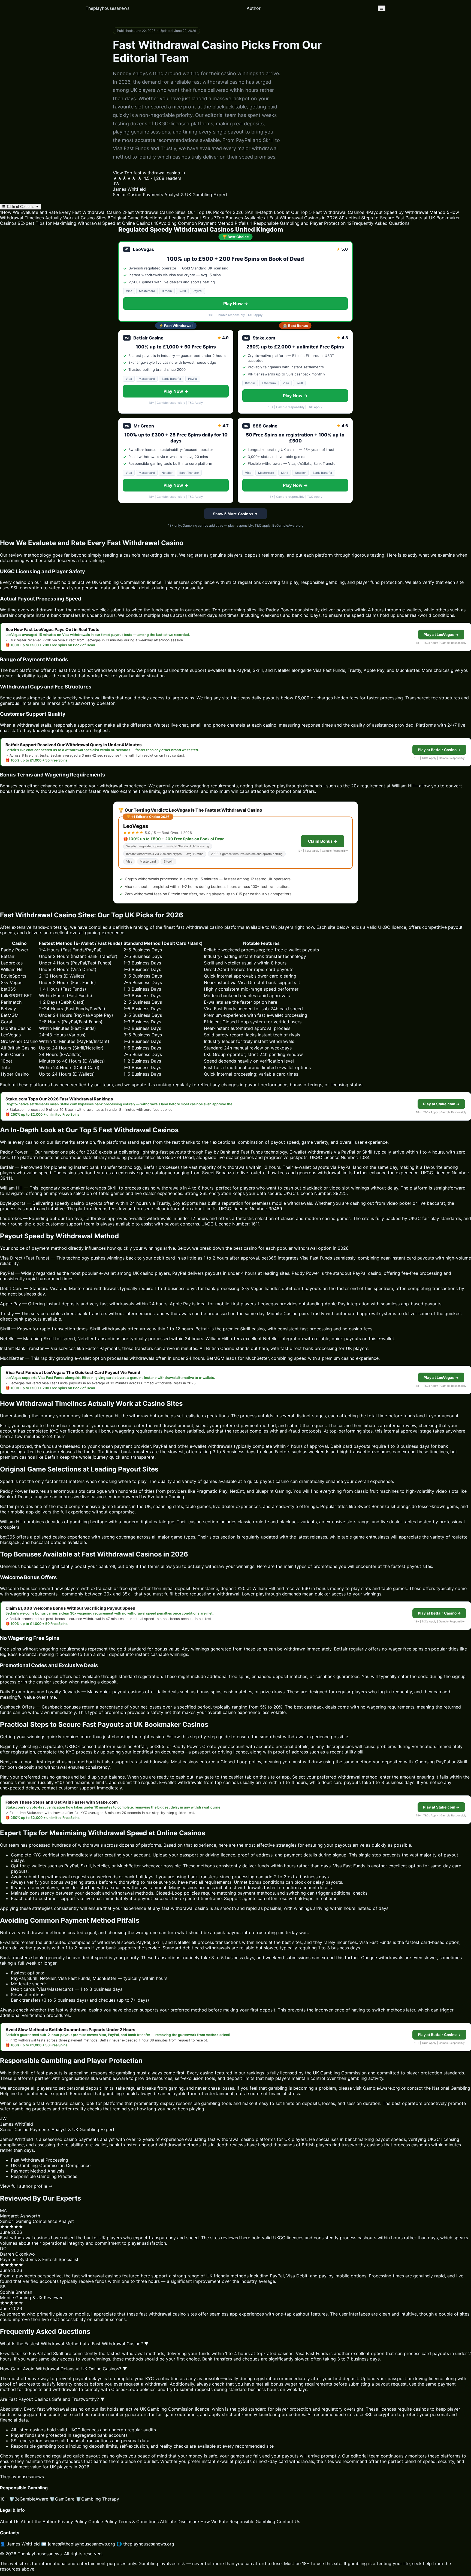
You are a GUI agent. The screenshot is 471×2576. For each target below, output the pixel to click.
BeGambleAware (29, 2499)
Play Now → (236, 304)
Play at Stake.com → (441, 1104)
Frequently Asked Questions (378, 223)
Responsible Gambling (252, 2522)
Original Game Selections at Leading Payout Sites (160, 218)
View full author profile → (26, 2186)
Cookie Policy (103, 2522)
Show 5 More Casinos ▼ (235, 514)
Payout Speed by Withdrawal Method (405, 212)
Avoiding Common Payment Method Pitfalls (201, 223)
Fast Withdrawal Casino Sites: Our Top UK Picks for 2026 (183, 212)
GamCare (62, 2499)
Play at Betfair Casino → (439, 750)
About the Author (39, 2522)
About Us (10, 2522)
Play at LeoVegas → (441, 635)
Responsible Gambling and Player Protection (298, 223)
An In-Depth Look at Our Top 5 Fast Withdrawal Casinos (305, 212)
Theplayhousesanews (108, 8)
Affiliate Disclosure (179, 2522)
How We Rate (214, 2522)
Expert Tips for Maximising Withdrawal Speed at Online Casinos (85, 223)
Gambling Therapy (97, 2499)
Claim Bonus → (323, 841)
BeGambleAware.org (288, 525)
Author (254, 8)
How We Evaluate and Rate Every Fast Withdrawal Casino (61, 212)
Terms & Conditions (138, 2522)
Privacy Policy (72, 2522)
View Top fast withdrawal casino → (149, 173)
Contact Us (288, 2522)
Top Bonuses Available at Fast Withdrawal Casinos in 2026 (276, 218)
